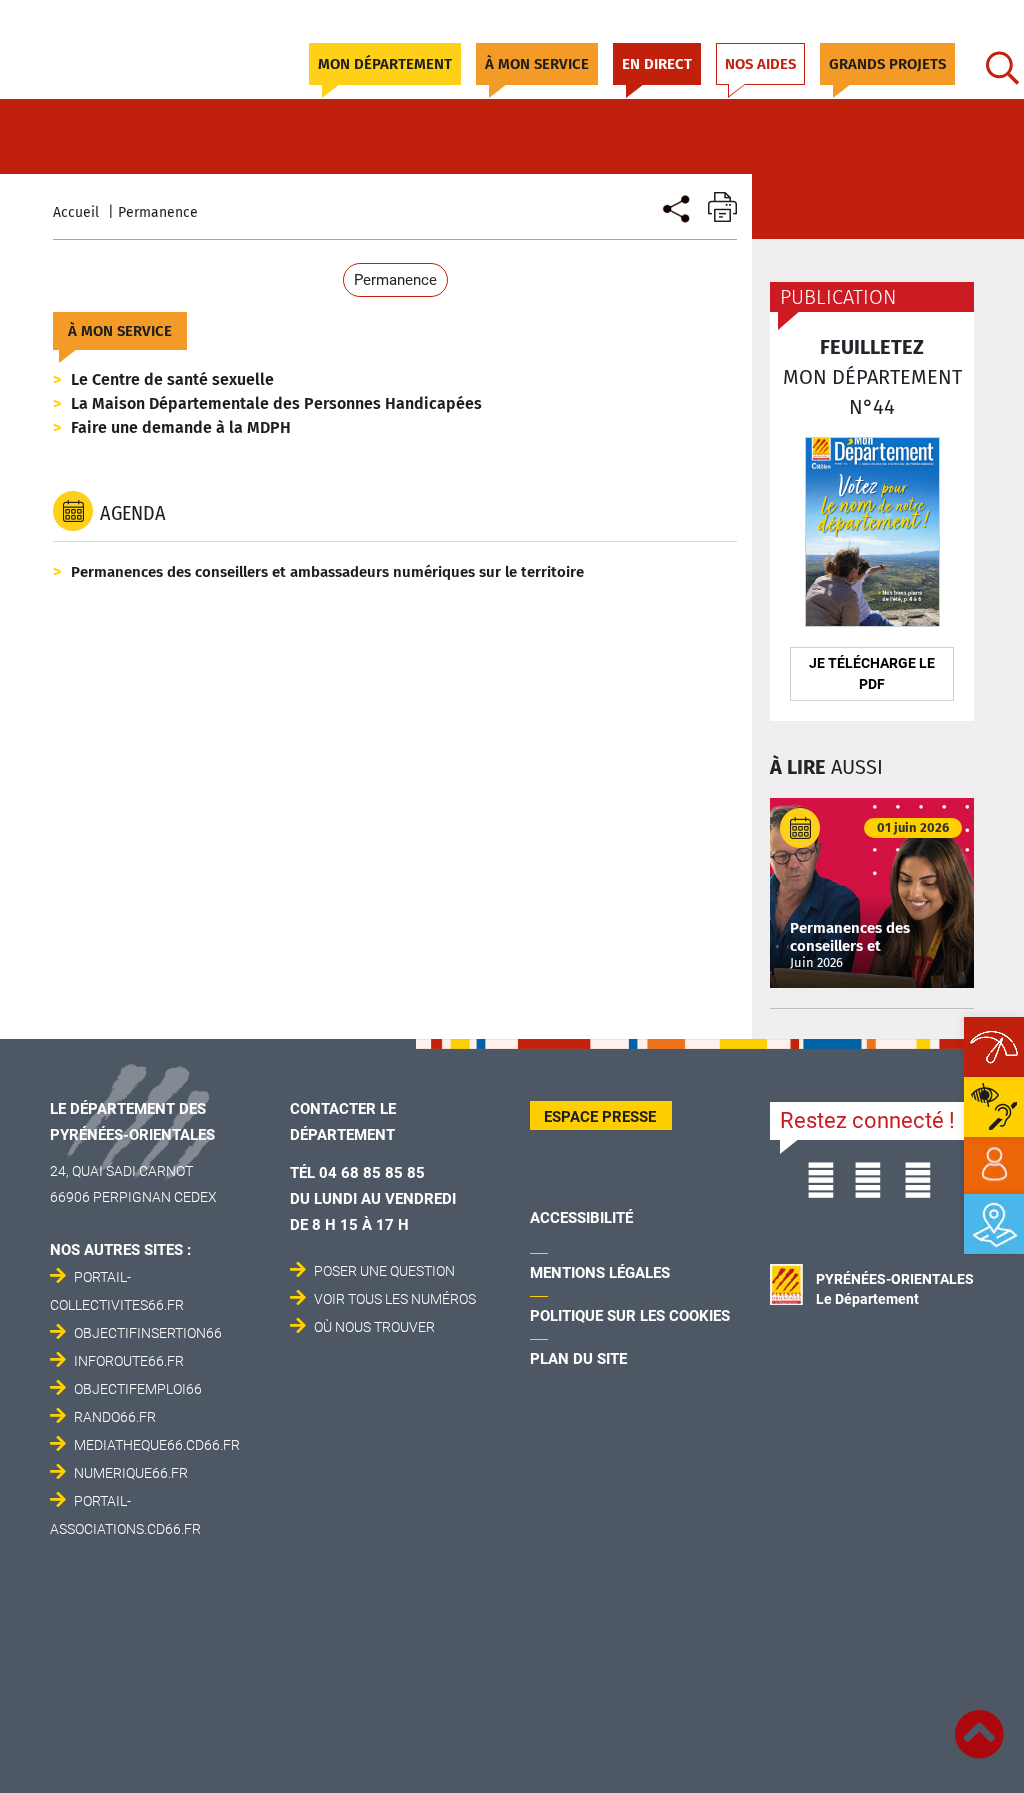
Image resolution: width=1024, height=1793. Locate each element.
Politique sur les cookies (630, 1316)
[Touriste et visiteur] (674, 206)
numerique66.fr (131, 1473)
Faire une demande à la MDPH (181, 427)
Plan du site (578, 1359)
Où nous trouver (374, 1327)
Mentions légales (600, 1273)
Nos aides (760, 64)
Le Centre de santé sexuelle (172, 379)
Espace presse (600, 1117)
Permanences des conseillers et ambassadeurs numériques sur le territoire (327, 572)
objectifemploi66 (138, 1389)
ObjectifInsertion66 (148, 1333)
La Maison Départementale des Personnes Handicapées (276, 403)
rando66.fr (115, 1417)
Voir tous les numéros (395, 1299)
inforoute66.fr (129, 1361)
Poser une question (384, 1271)
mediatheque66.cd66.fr (157, 1445)
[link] (994, 1165)
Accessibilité (581, 1218)
